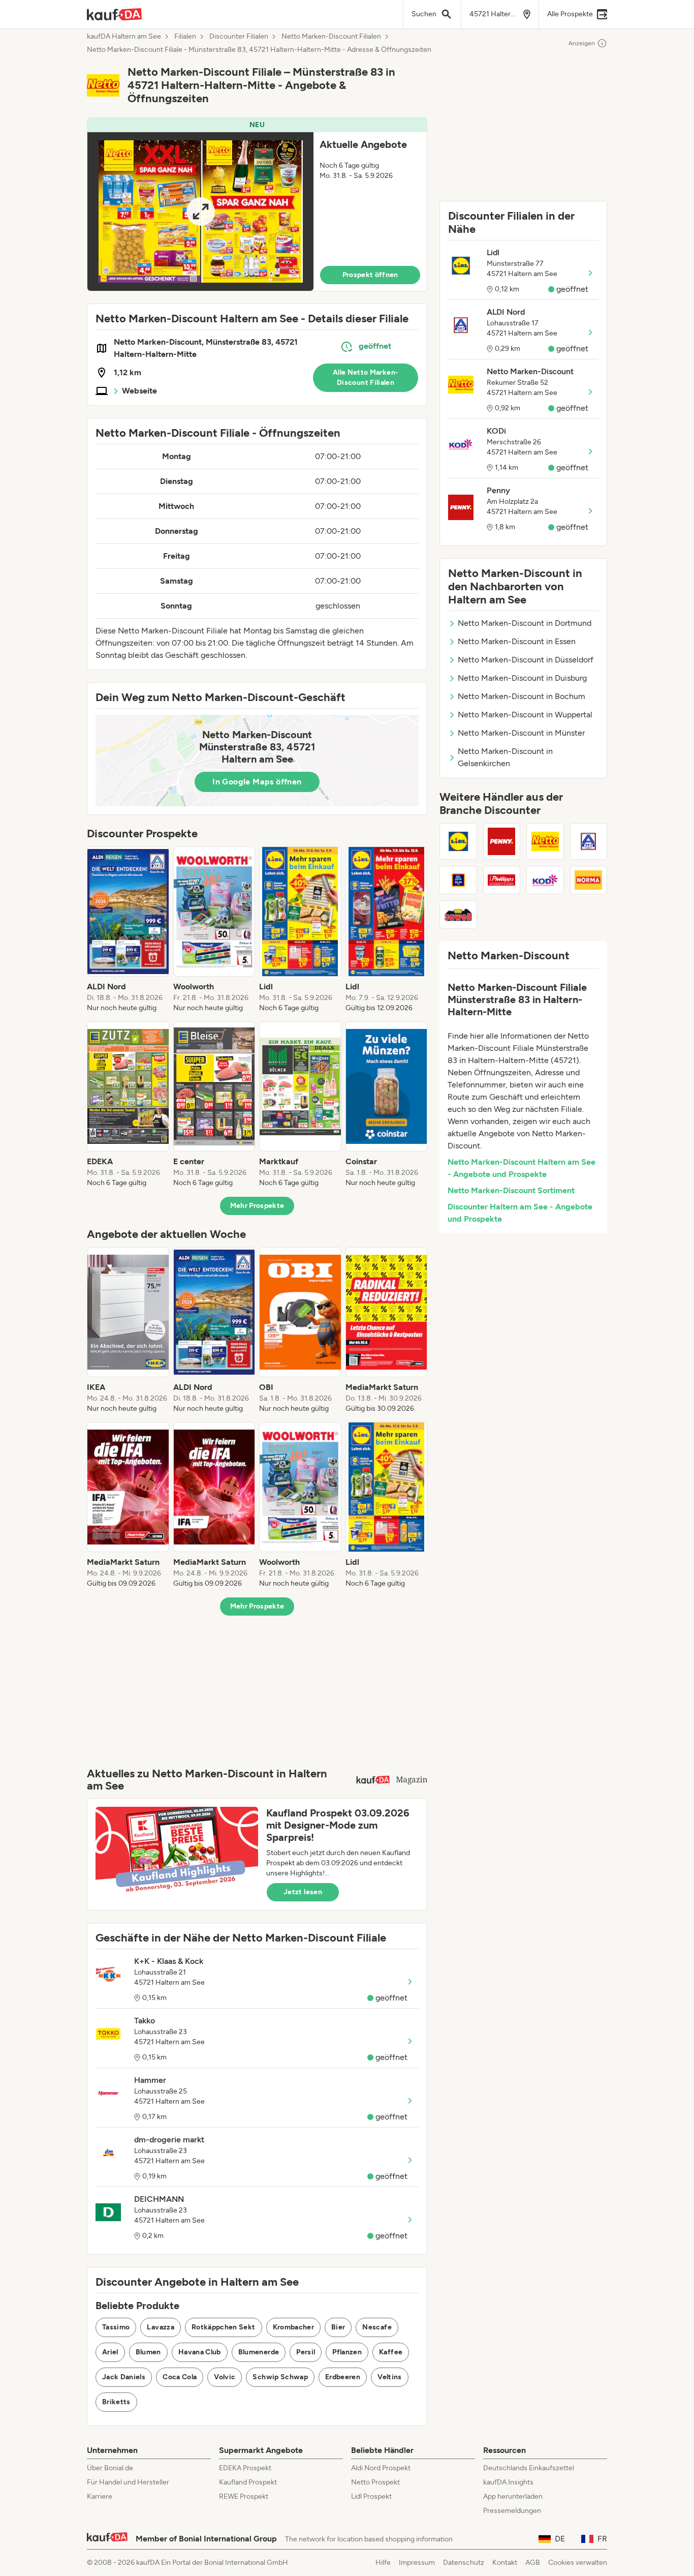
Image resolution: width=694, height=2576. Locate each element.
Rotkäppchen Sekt (224, 2327)
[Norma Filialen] (589, 880)
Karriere (100, 2496)
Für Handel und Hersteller (128, 2482)
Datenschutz (464, 2563)
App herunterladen (513, 2496)
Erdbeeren (343, 2377)
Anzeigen (582, 43)
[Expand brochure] (200, 211)
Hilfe (383, 2563)
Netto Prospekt (375, 2482)
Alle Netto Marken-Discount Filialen (366, 377)
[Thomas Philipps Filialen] (502, 880)
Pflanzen (347, 2352)
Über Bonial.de (110, 2468)
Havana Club (200, 2352)
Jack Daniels (124, 2377)
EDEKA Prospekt (245, 2468)
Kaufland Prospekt (248, 2482)
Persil (306, 2352)
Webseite (139, 391)
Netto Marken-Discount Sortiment (511, 1190)
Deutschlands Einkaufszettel (529, 2468)
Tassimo (116, 2327)
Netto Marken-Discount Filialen (331, 37)
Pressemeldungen (512, 2511)
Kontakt (505, 2563)
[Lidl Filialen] (458, 841)
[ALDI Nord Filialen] (589, 841)
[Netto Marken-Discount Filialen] (545, 841)
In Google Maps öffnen (257, 782)
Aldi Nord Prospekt (381, 2468)
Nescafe (377, 2327)
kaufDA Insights (508, 2482)
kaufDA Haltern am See (124, 37)
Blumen (148, 2352)
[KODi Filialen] (545, 880)
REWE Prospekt (244, 2496)
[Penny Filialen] (502, 841)
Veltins (389, 2377)
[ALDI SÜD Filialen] (458, 880)
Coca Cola (180, 2377)
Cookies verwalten (578, 2563)
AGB (533, 2563)
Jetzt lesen (303, 1892)
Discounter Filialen (239, 37)
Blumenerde (259, 2352)
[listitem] (128, 930)
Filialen (185, 37)
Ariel (110, 2352)
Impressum (417, 2563)
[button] (257, 204)
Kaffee (391, 2352)
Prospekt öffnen (370, 275)
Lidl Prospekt (371, 2496)
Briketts (116, 2402)
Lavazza (160, 2327)
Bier (338, 2327)
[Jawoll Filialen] (458, 915)
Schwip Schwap (280, 2377)
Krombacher (294, 2327)
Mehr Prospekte (257, 1206)
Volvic (225, 2377)
